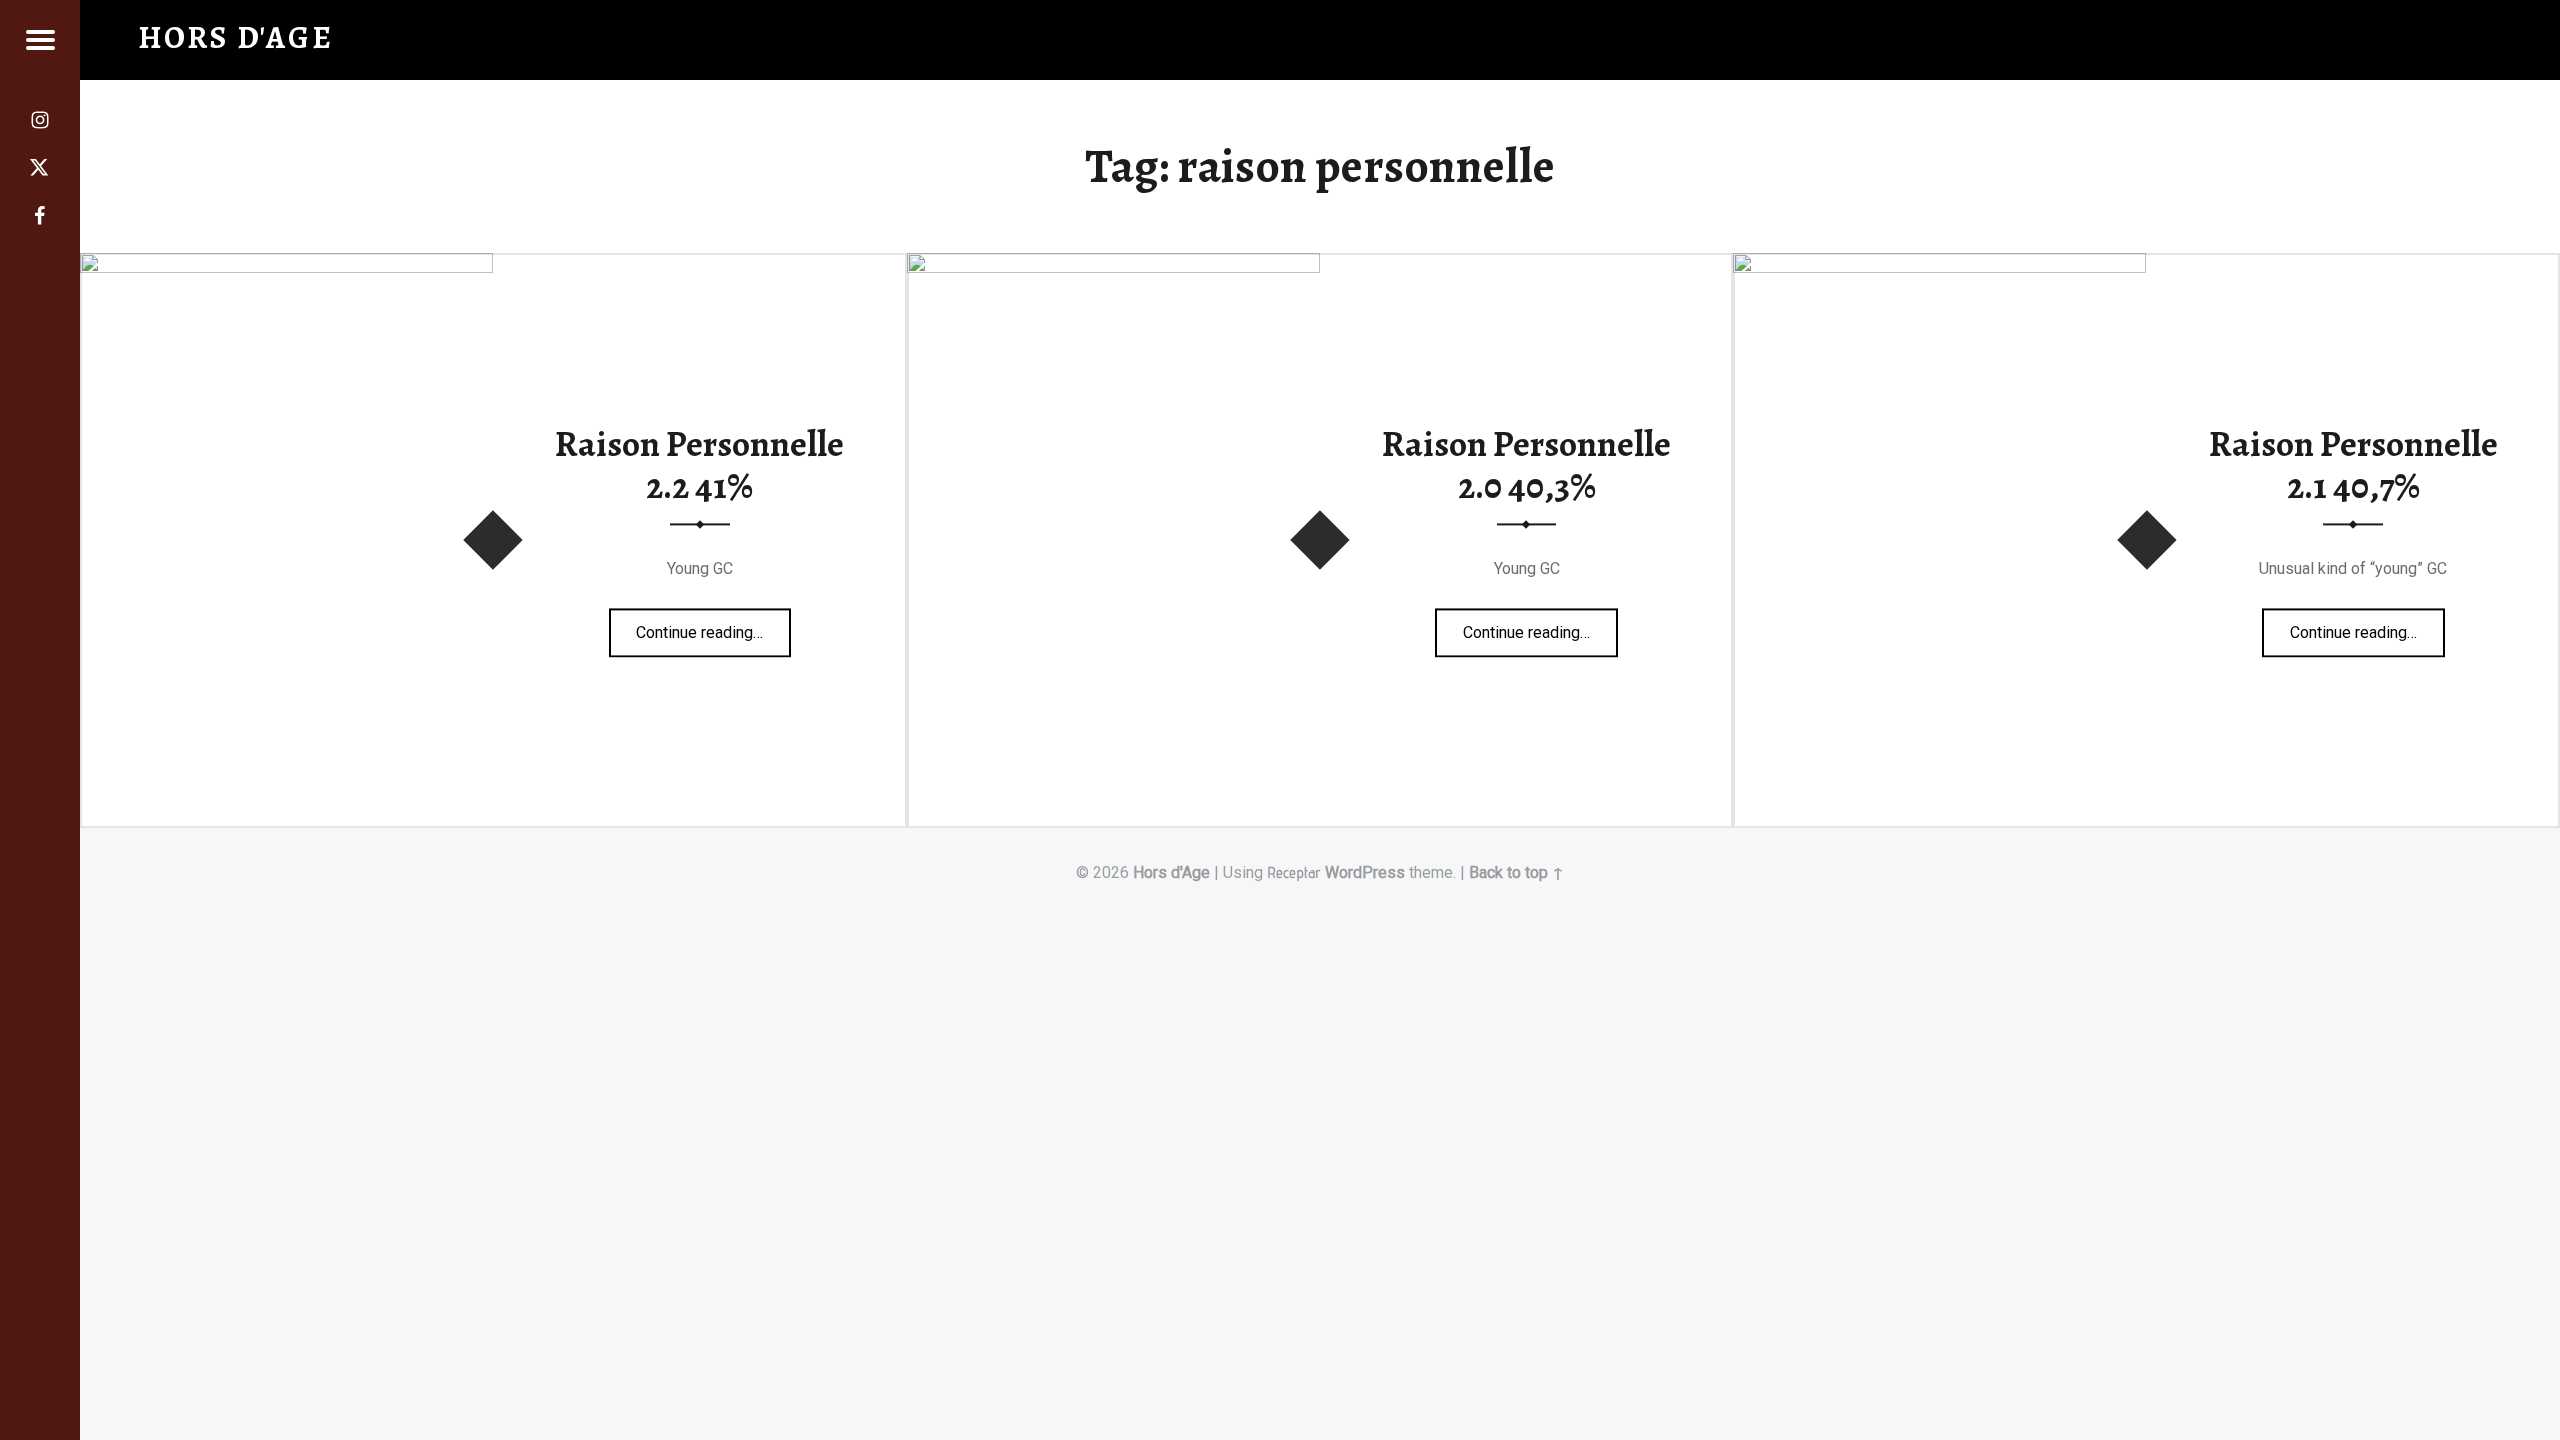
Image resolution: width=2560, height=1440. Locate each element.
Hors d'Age (1171, 872)
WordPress (1365, 872)
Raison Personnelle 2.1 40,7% (2353, 465)
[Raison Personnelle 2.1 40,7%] (1939, 265)
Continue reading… (713, 626)
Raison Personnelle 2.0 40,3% (1526, 465)
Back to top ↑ (1516, 872)
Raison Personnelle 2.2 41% (699, 465)
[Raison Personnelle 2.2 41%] (286, 265)
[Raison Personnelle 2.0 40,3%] (1113, 265)
